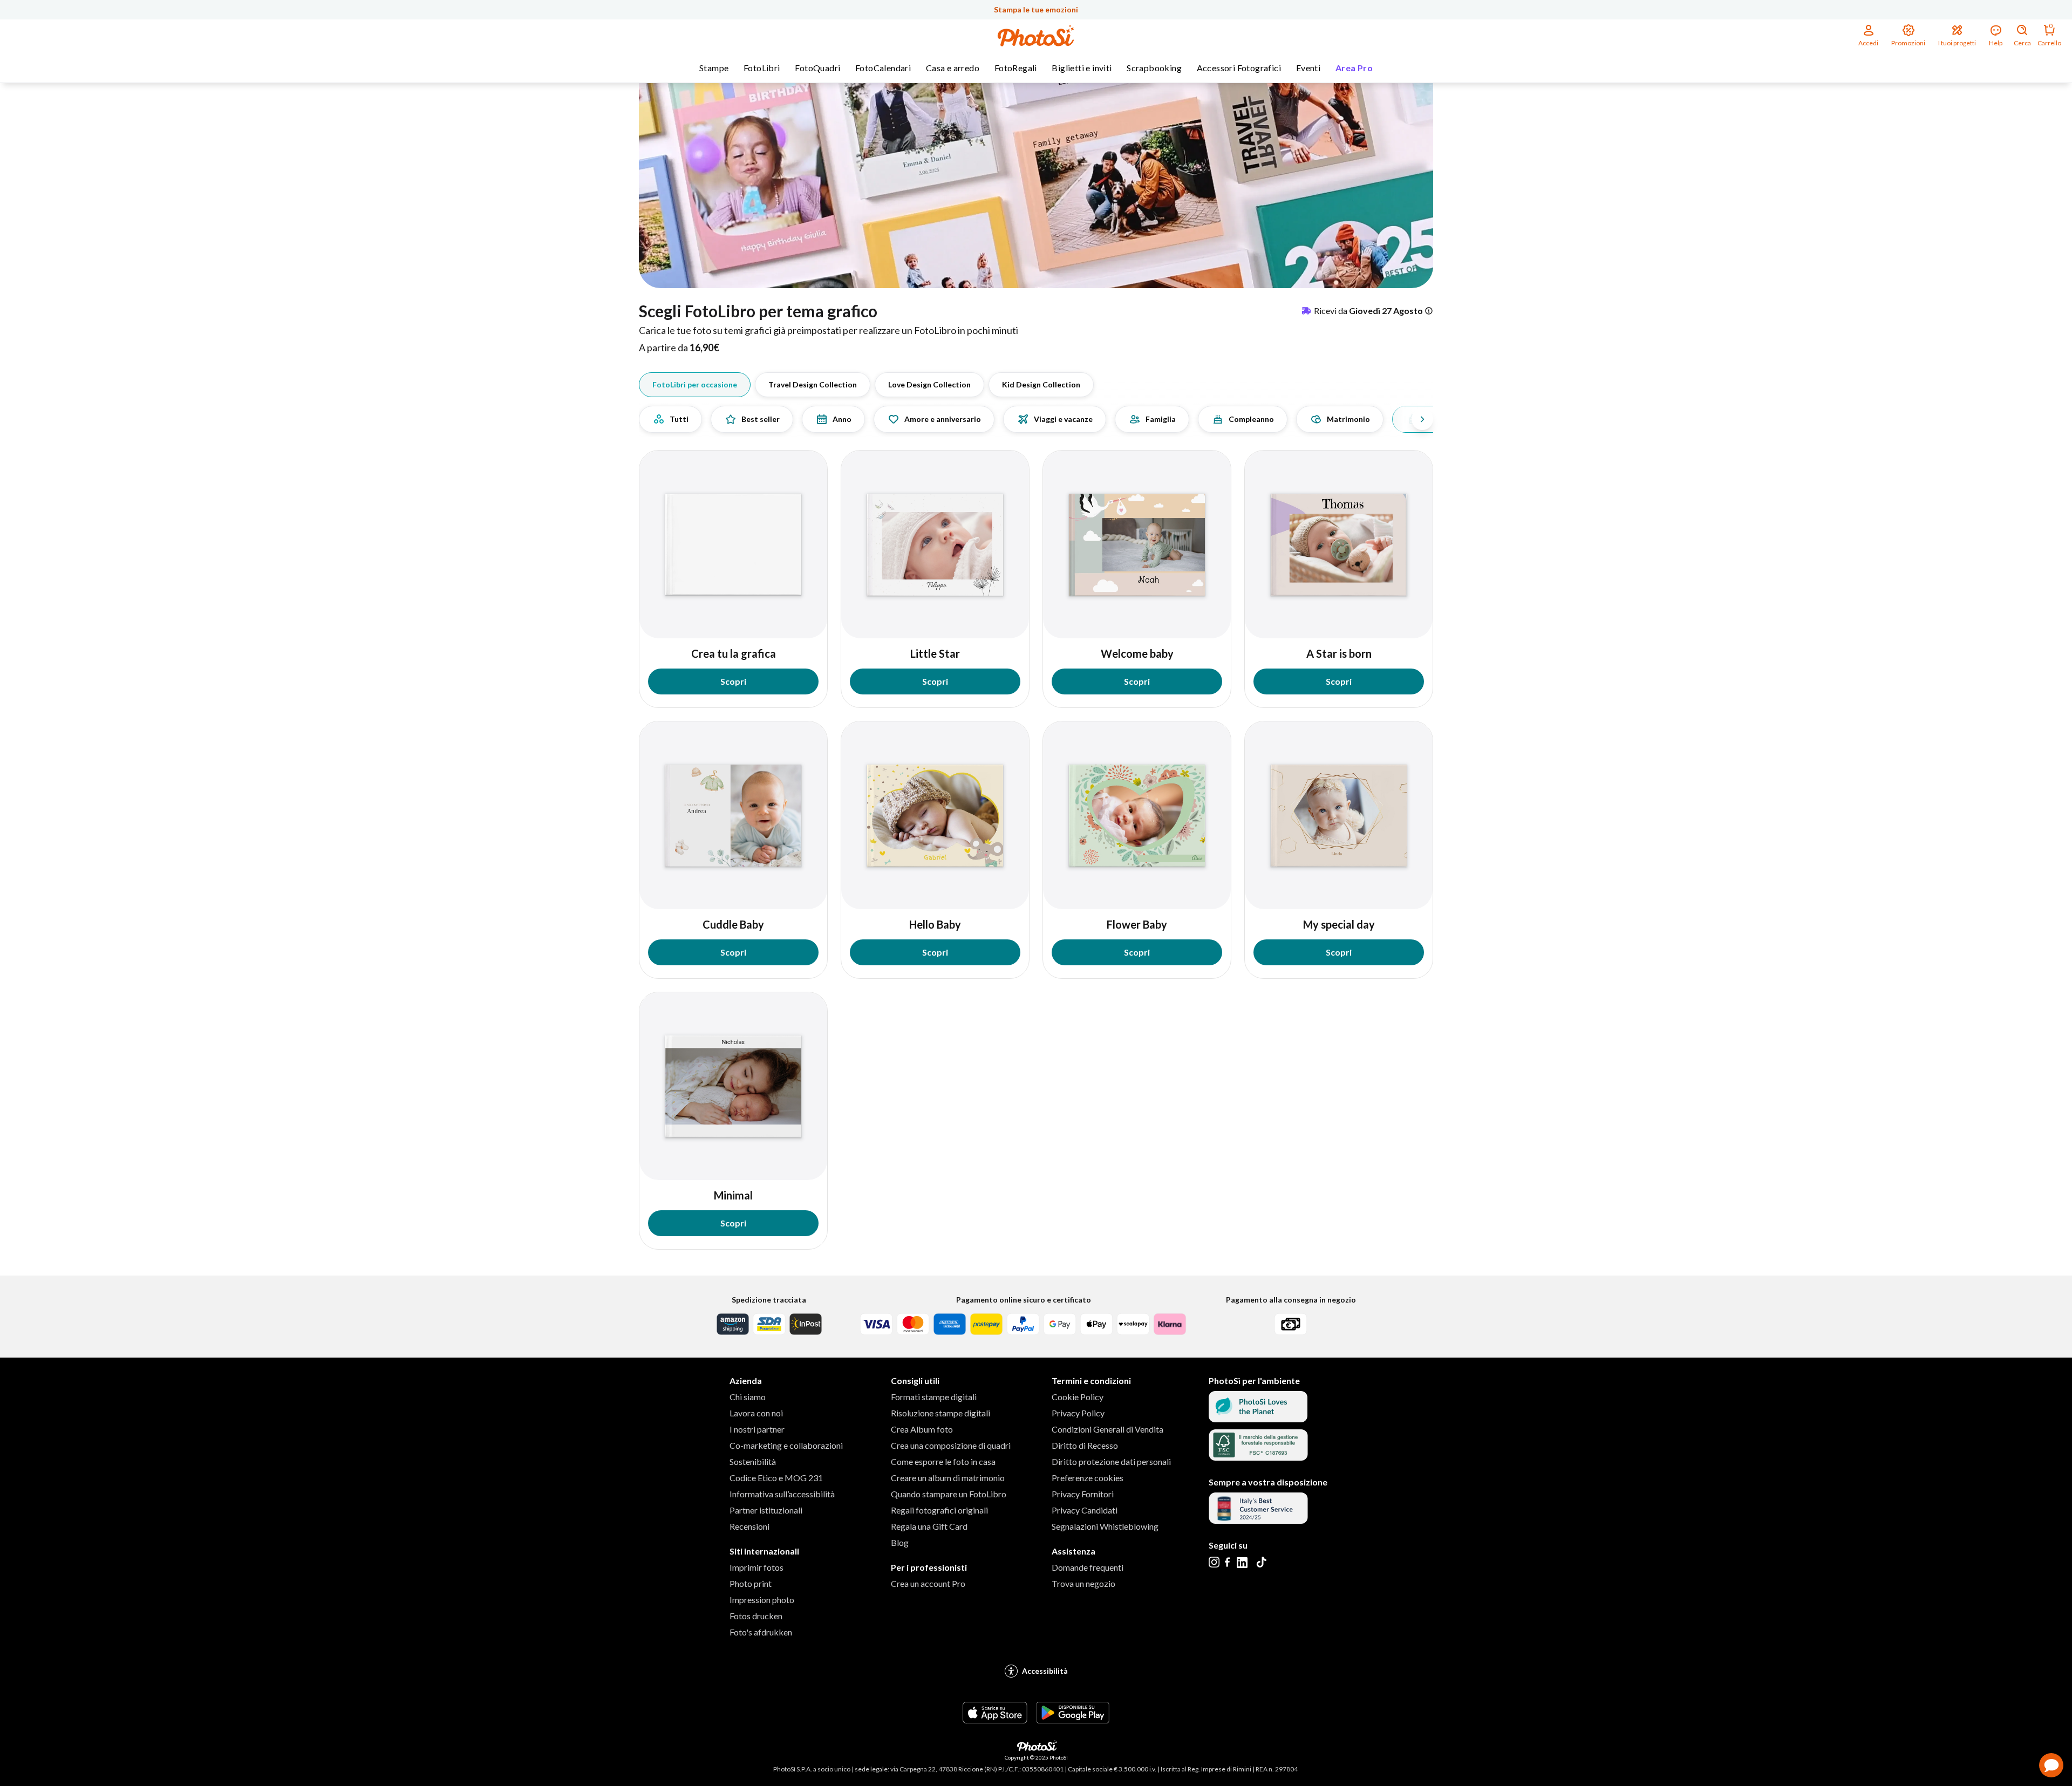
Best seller (761, 419)
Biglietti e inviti (1082, 68)
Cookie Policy (1078, 1397)
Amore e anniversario (943, 419)
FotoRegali (1016, 68)
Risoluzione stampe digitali (940, 1413)
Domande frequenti (1088, 1567)
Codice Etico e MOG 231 (776, 1478)
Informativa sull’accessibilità (782, 1494)
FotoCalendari (883, 68)
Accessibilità (1045, 1671)
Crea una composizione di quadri (951, 1445)
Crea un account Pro (928, 1583)
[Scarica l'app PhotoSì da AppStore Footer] (995, 1720)
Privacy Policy (1078, 1413)
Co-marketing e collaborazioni (786, 1445)
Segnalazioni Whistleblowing (1105, 1526)
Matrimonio (1348, 419)
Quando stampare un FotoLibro (949, 1494)
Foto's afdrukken (761, 1632)
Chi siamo (748, 1397)
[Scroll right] (1422, 419)
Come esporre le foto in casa (943, 1461)
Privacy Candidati (1085, 1510)
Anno (842, 419)
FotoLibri (762, 68)
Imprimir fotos (756, 1567)
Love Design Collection (929, 384)
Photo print (751, 1583)
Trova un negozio (1083, 1583)
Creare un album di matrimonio (948, 1478)
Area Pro (1354, 68)
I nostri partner (757, 1429)
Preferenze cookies (1088, 1478)
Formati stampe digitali (934, 1397)
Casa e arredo (953, 68)
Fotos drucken (756, 1616)
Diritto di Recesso (1085, 1445)
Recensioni (749, 1526)
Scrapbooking (1154, 68)
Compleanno (1251, 419)
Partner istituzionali (766, 1510)
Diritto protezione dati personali (1111, 1461)
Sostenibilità (753, 1461)
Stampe (714, 68)
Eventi (1308, 68)
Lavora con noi (756, 1413)
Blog (900, 1542)
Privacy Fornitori (1083, 1494)
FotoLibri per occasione (695, 384)
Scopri (733, 681)
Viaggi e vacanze (1063, 419)
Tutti (679, 419)
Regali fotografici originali (939, 1510)
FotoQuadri (817, 68)
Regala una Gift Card (929, 1526)
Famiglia (1161, 419)
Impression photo (762, 1600)
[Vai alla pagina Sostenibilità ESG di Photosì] (1258, 1419)
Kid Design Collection (1041, 384)
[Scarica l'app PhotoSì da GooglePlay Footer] (1073, 1720)
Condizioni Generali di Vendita (1107, 1429)
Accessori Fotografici (1239, 68)
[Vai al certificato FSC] (1258, 1457)
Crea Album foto (922, 1429)
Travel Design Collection (813, 384)
